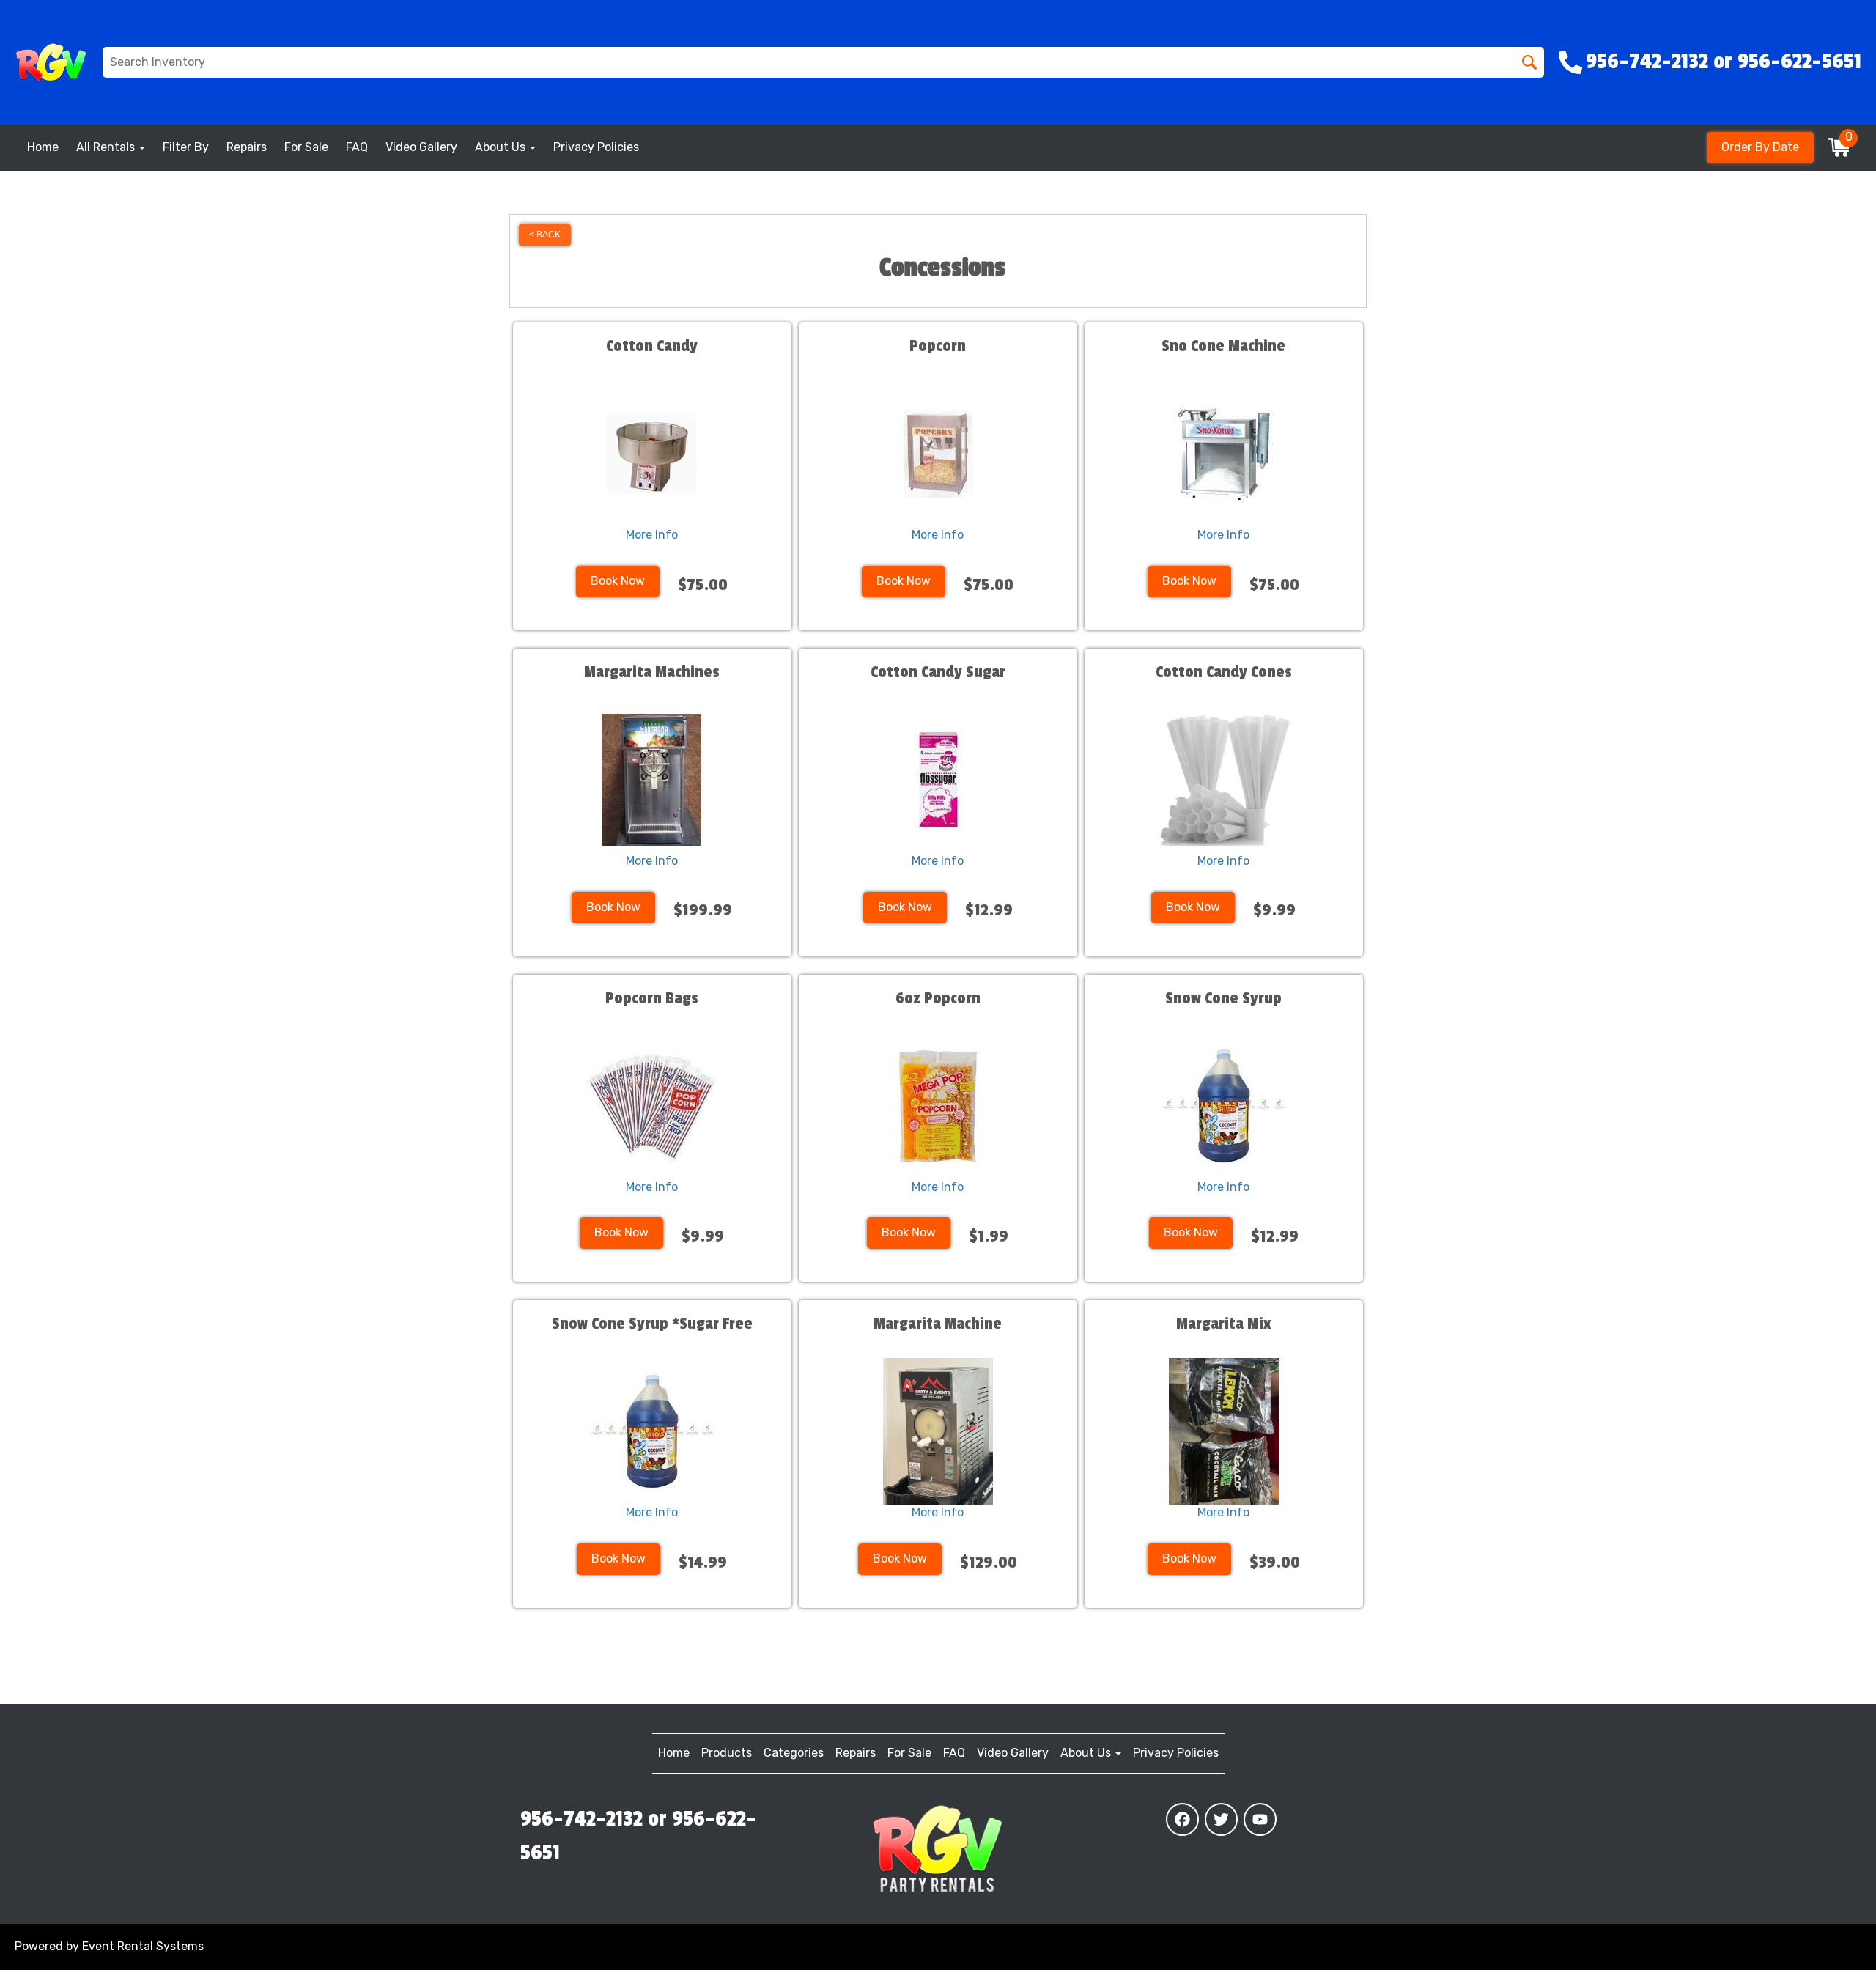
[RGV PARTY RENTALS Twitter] (1221, 1819)
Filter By (186, 147)
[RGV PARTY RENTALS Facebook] (1182, 1819)
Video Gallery (421, 147)
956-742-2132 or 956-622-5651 (638, 1836)
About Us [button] (502, 147)
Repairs (247, 147)
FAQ (357, 147)
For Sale (306, 147)
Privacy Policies (596, 147)
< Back (545, 235)
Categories (794, 1753)
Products (727, 1753)
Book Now (618, 581)
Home (43, 147)
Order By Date (1760, 147)
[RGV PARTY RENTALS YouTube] (1260, 1819)
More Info (652, 535)
